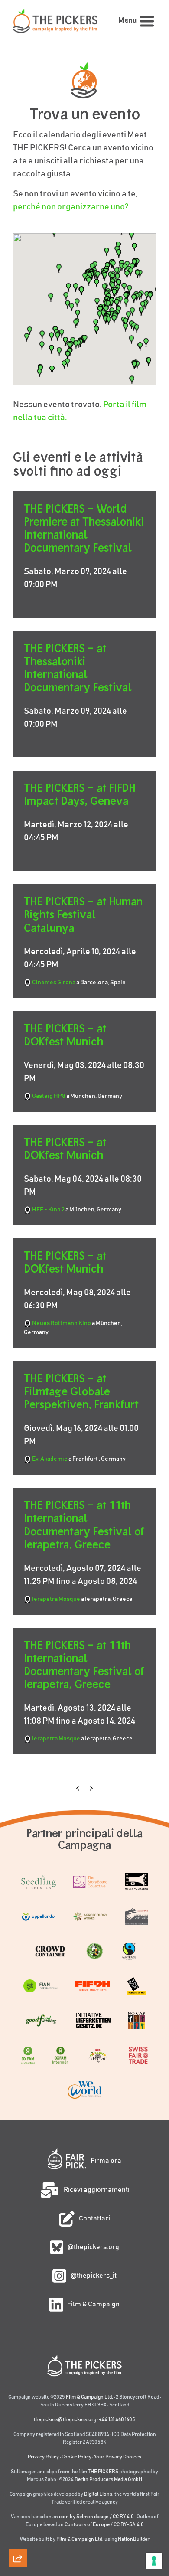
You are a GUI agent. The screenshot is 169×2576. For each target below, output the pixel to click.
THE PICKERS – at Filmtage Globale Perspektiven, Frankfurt (81, 1391)
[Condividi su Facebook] (18, 2513)
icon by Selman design (84, 2517)
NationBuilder (134, 2539)
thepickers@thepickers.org (65, 2419)
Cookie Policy (76, 2457)
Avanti (91, 1788)
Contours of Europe (87, 2524)
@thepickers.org (93, 2247)
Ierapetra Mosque (56, 1599)
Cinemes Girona (54, 983)
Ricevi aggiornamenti (97, 2190)
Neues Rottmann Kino (62, 1323)
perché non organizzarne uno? (71, 207)
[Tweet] (18, 2439)
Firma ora (106, 2161)
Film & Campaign (93, 2304)
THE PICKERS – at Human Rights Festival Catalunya (83, 914)
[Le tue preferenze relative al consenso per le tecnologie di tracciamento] (154, 2561)
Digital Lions (98, 2494)
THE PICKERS (103, 2472)
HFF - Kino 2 (48, 1210)
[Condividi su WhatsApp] (18, 2537)
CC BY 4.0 (123, 2517)
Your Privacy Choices (118, 2457)
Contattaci (95, 2218)
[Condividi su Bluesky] (18, 2463)
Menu (127, 21)
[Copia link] (18, 2389)
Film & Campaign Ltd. (89, 2397)
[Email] (18, 2414)
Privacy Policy (43, 2457)
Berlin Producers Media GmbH (108, 2479)
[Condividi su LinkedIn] (18, 2488)
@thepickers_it (94, 2276)
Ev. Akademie (50, 1459)
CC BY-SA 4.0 (129, 2524)
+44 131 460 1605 (117, 2419)
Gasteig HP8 (49, 1096)
